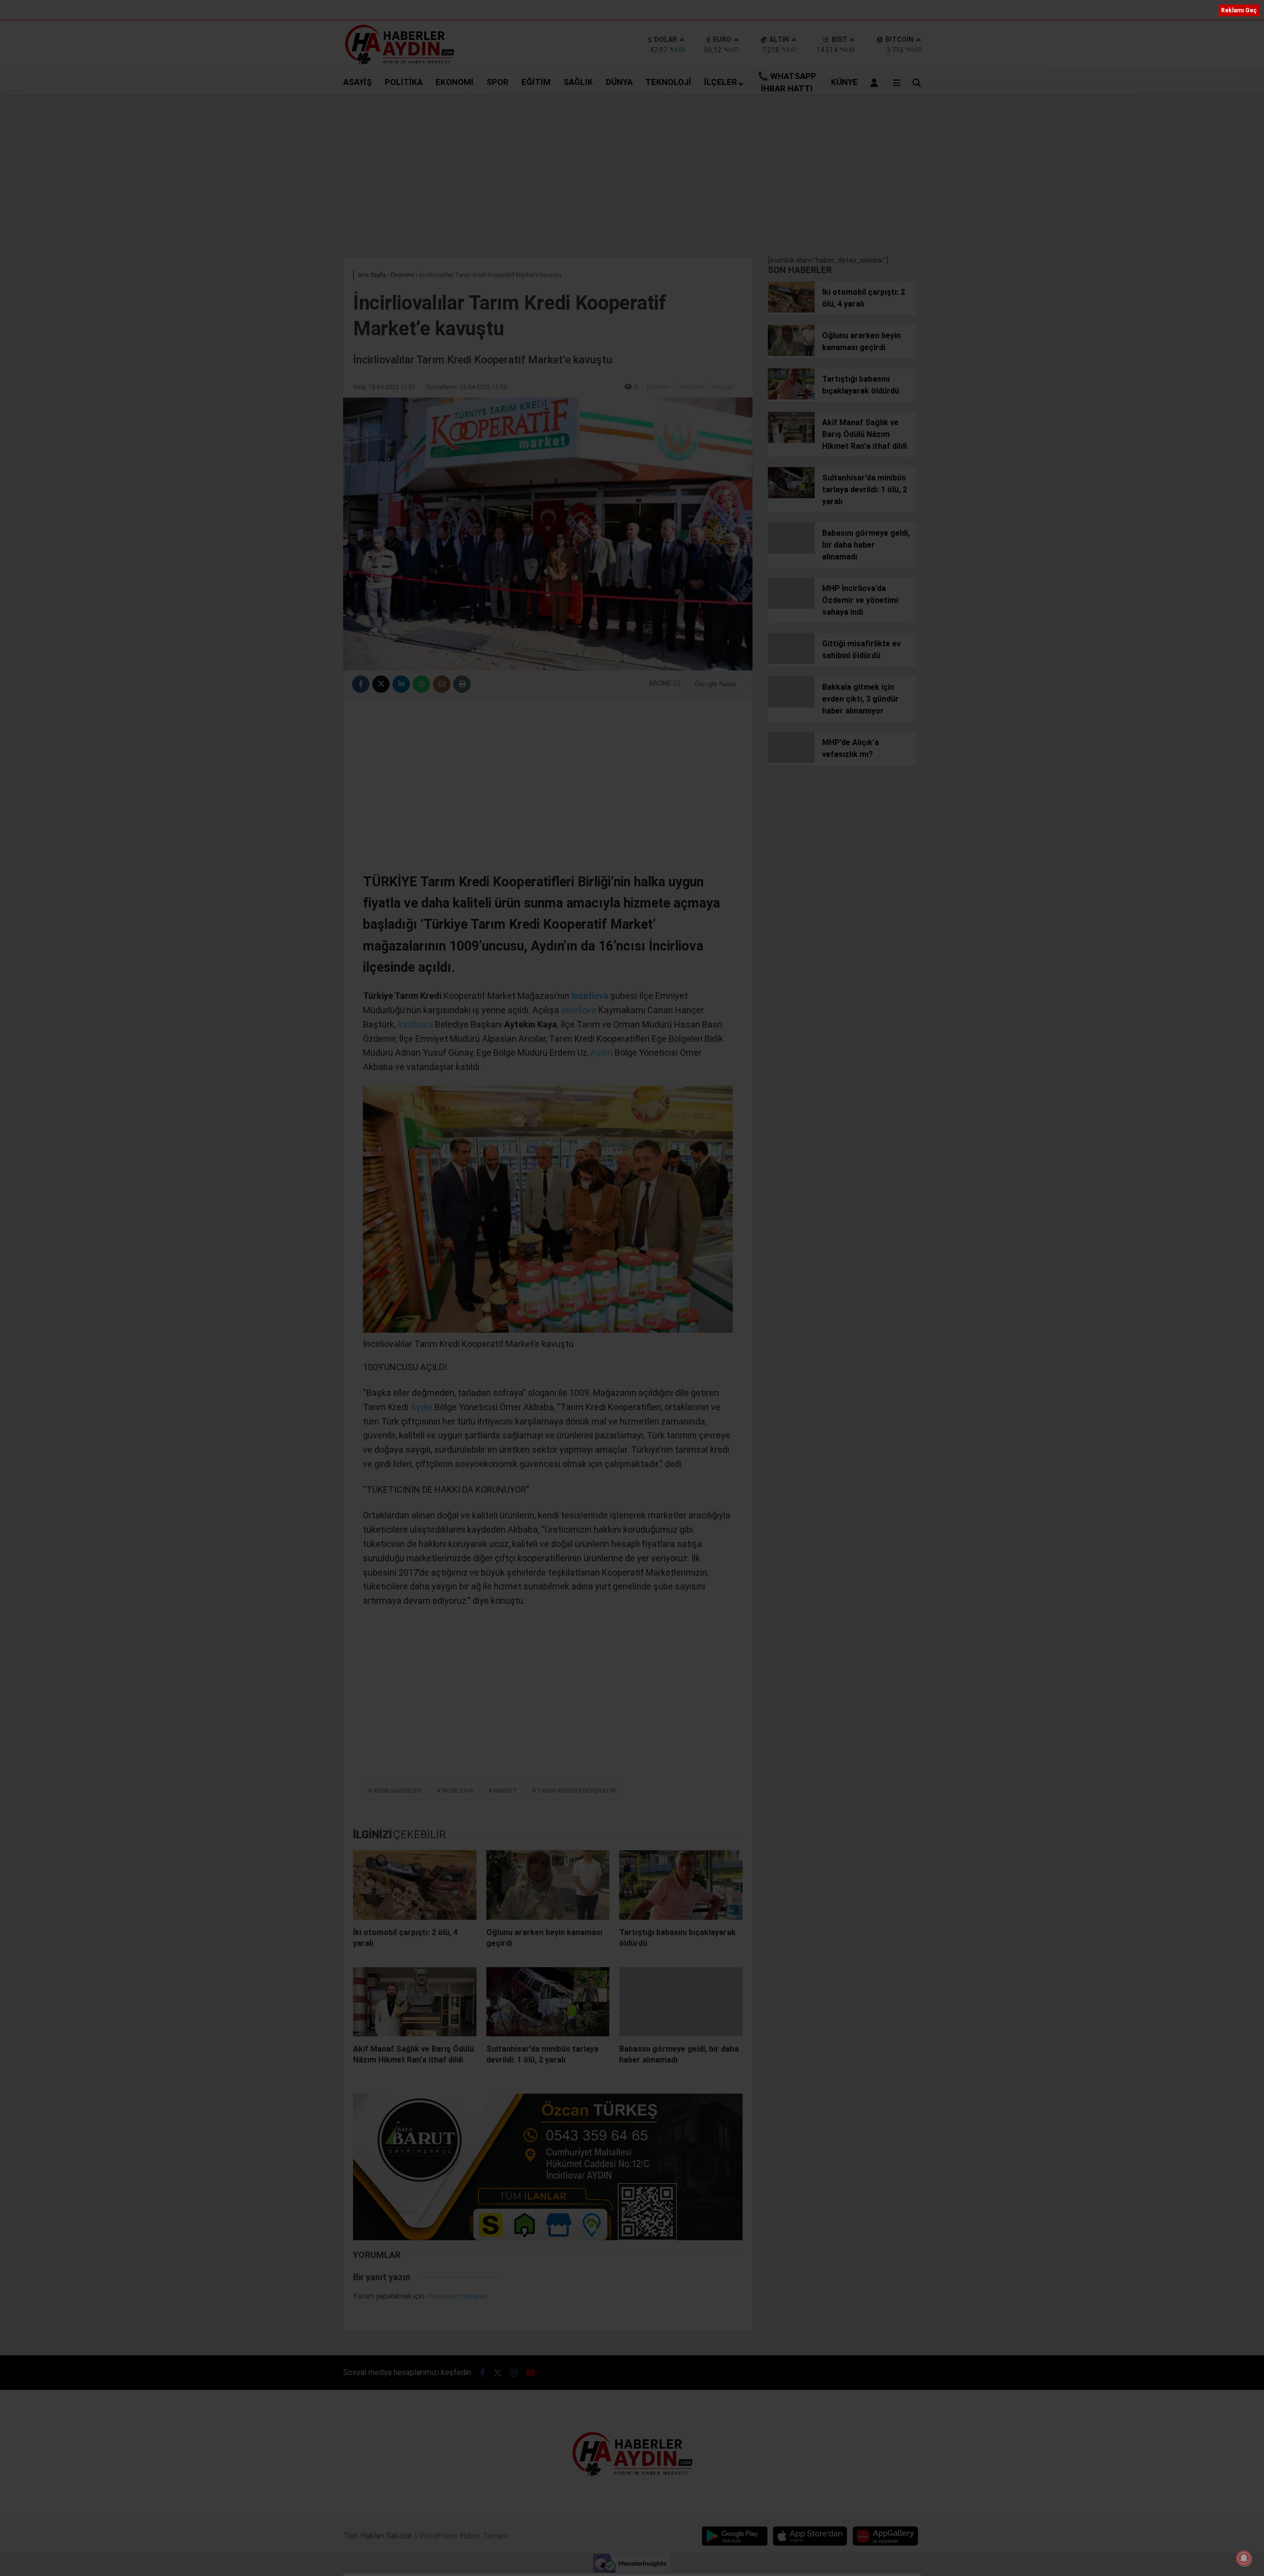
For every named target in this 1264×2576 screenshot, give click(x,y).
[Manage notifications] (1244, 2558)
